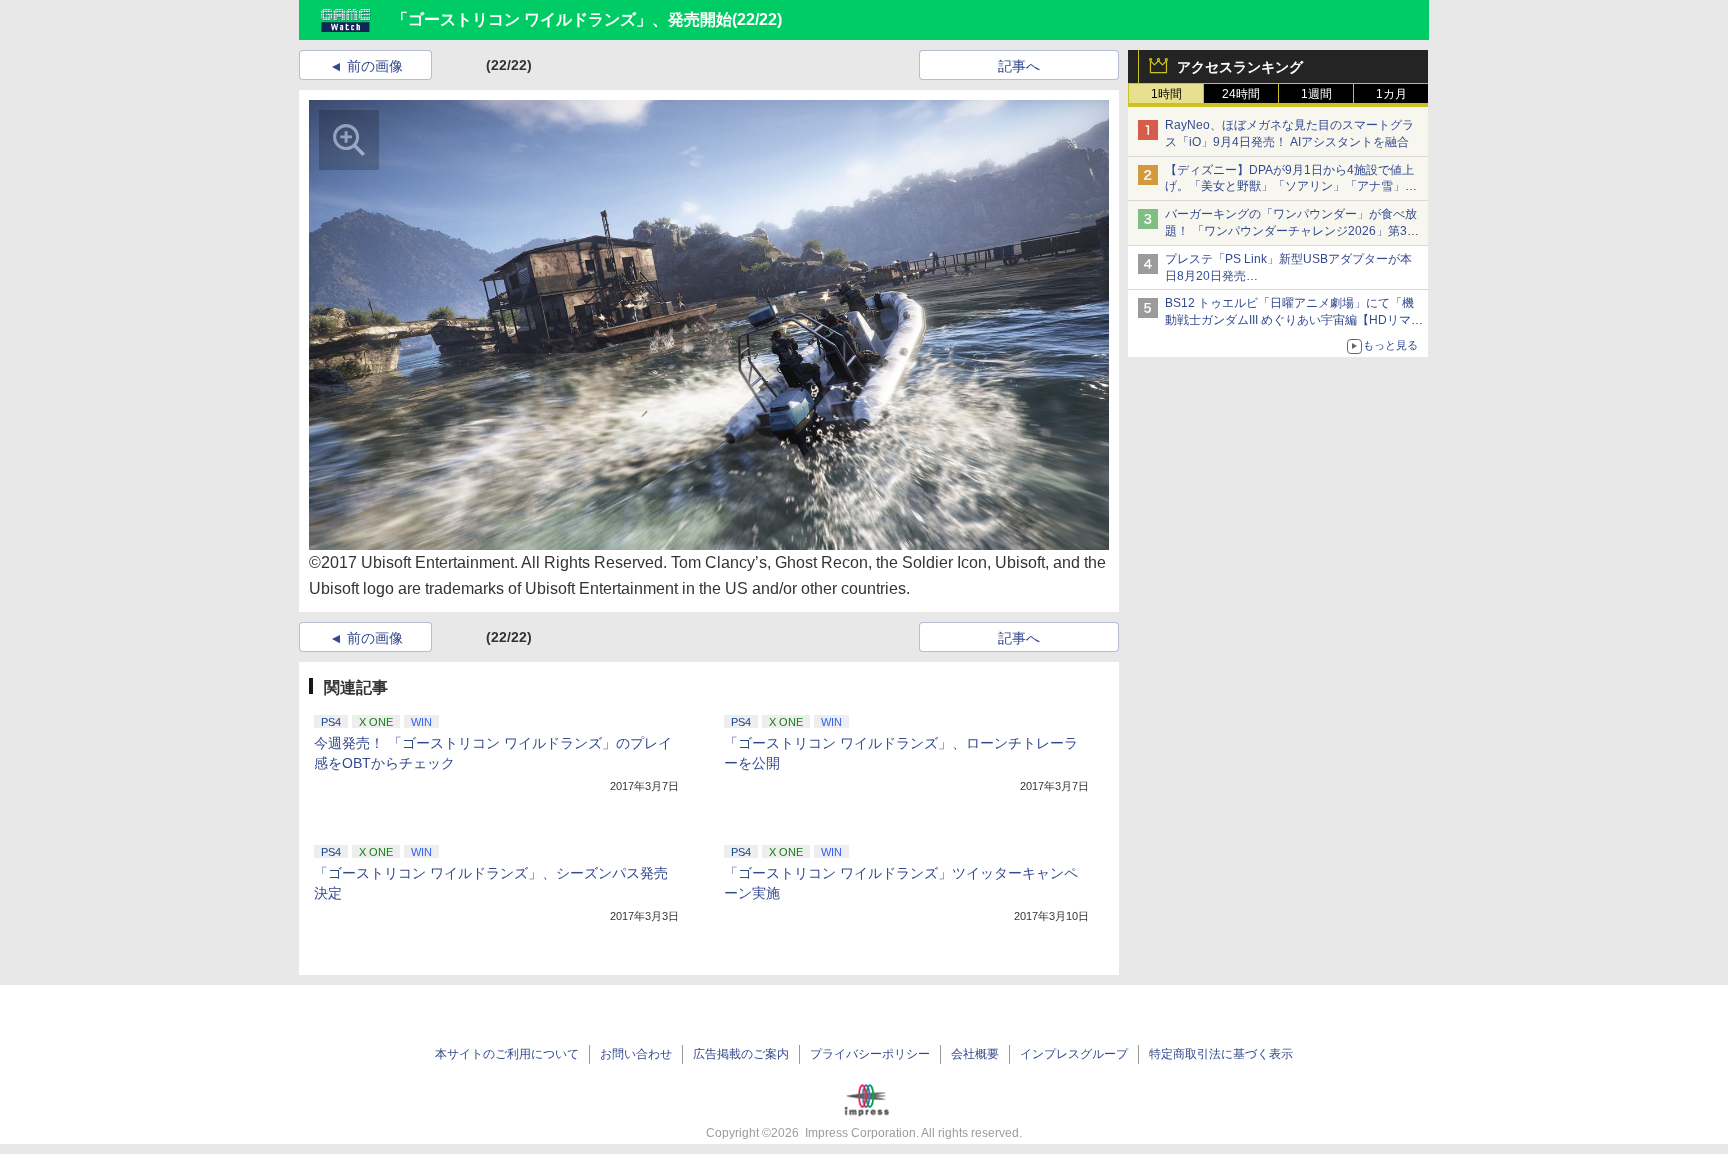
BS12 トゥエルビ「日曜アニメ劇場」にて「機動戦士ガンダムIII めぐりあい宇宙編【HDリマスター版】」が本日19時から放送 (1294, 320)
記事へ (1019, 66)
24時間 (1241, 94)
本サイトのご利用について (507, 1054)
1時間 (1166, 94)
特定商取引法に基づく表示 (1221, 1054)
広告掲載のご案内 (741, 1054)
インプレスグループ (1074, 1054)
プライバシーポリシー (870, 1054)
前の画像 (375, 66)
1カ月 (1391, 94)
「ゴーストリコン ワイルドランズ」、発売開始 (562, 19)
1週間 (1316, 94)
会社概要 (975, 1054)
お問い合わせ (636, 1054)
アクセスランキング (1240, 67)
